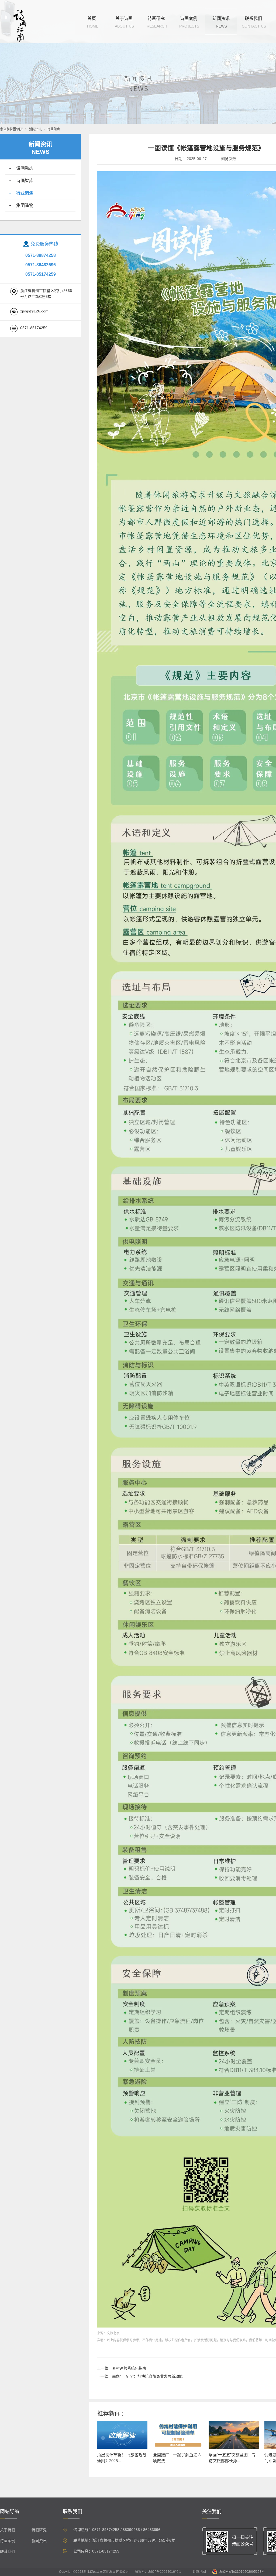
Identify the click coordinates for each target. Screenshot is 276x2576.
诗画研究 (156, 18)
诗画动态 (25, 168)
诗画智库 (25, 181)
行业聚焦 (54, 129)
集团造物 (25, 205)
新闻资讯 (221, 18)
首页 (92, 18)
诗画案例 (189, 18)
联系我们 (253, 18)
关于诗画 (124, 18)
